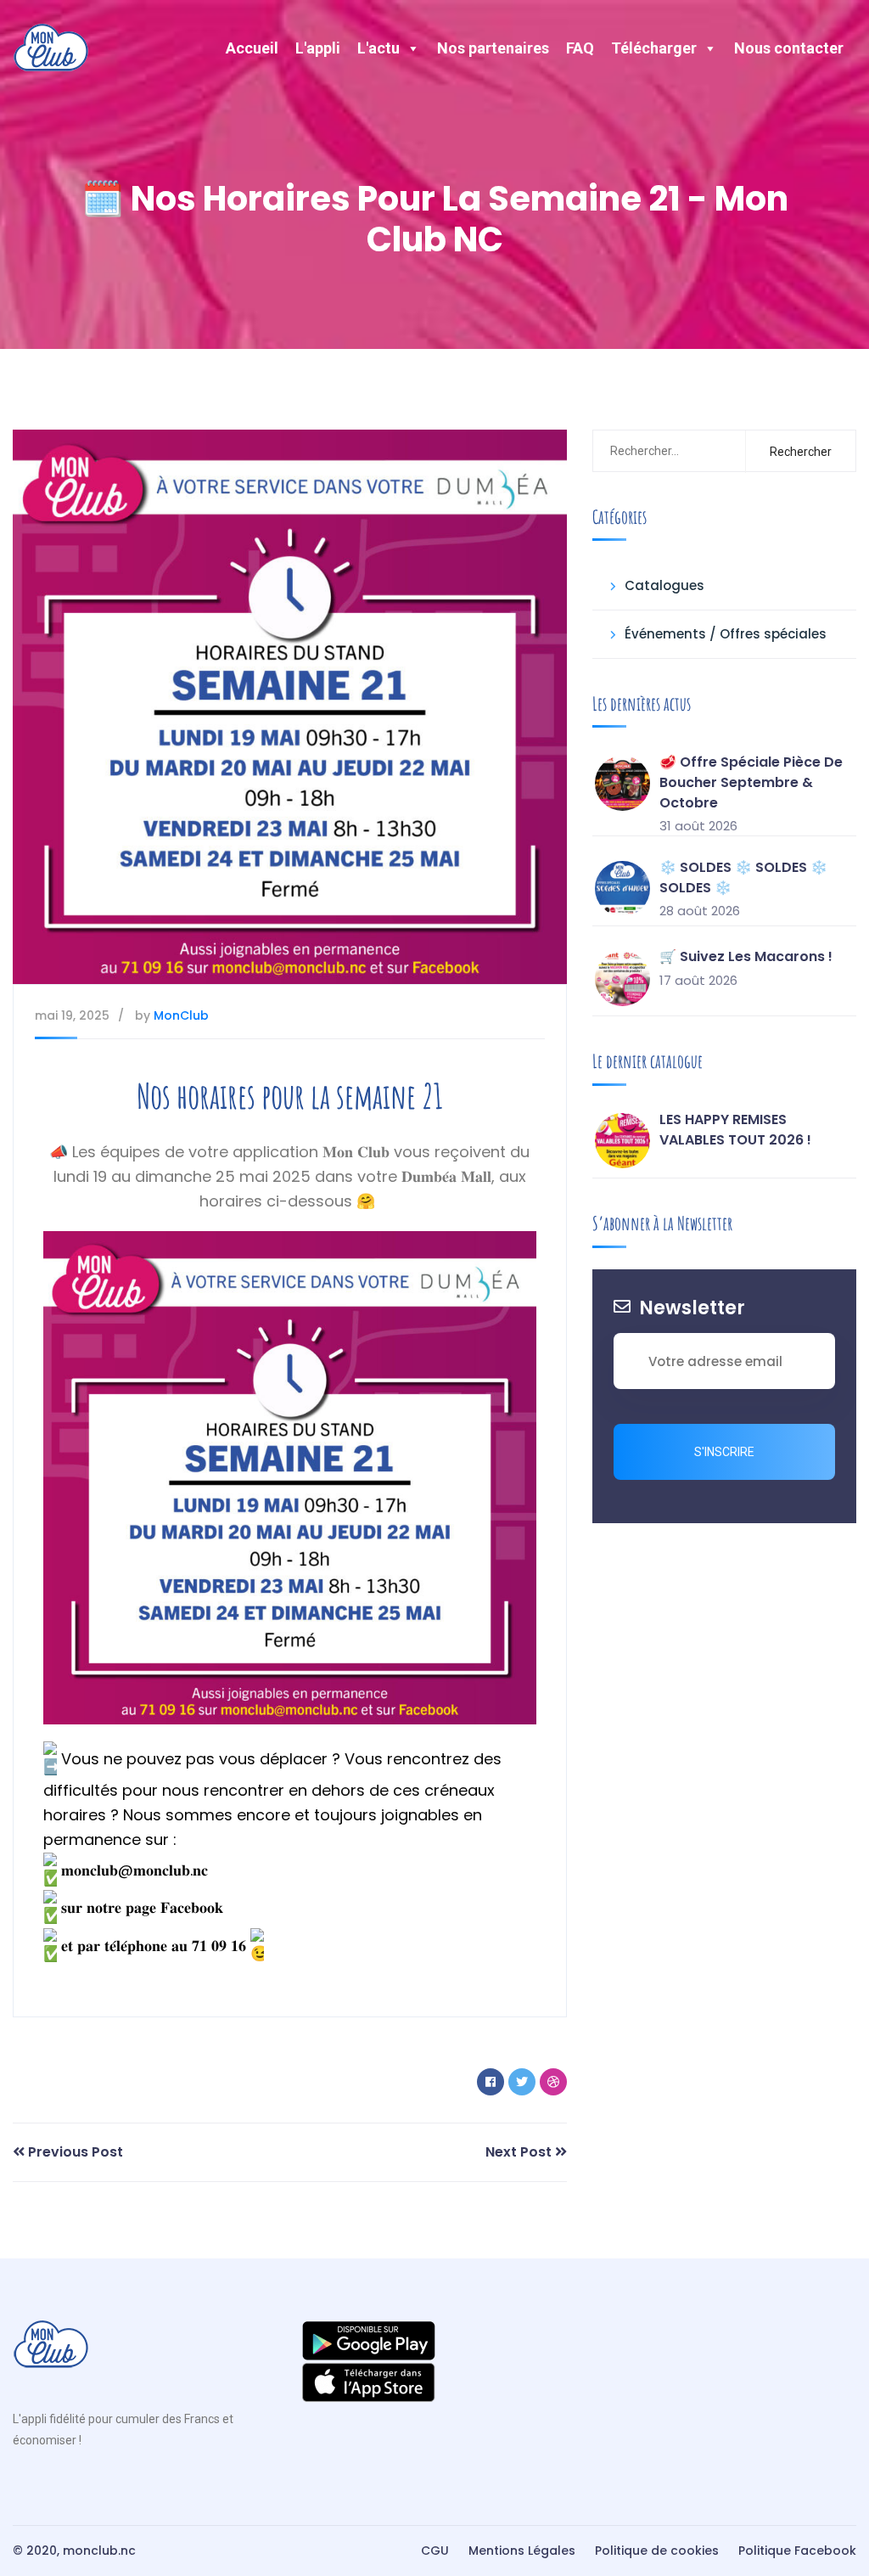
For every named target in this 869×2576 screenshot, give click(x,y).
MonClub (181, 1015)
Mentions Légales (522, 2551)
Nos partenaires (493, 48)
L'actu (378, 48)
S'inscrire (724, 1452)
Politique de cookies (657, 2551)
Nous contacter (789, 48)
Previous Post (74, 2152)
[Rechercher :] (678, 451)
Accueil (252, 48)
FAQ (580, 48)
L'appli (318, 48)
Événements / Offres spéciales (726, 634)
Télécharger (654, 48)
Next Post (520, 2152)
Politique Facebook (797, 2551)
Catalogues (664, 585)
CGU (435, 2551)
